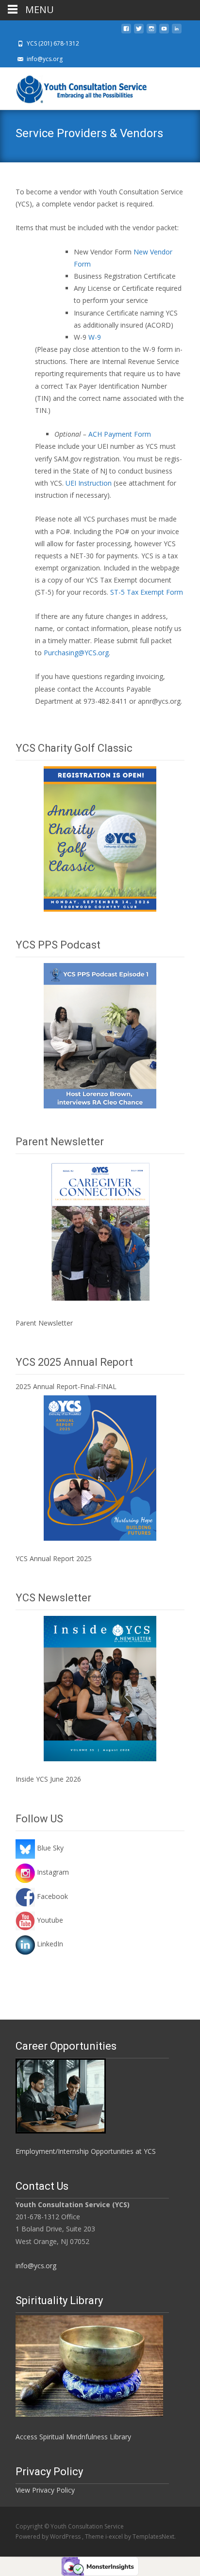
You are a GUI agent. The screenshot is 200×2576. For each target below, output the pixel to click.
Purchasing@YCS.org (76, 653)
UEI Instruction (89, 483)
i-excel (115, 2536)
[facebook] (126, 31)
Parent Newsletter (44, 1323)
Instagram (52, 1872)
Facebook (51, 1896)
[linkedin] (177, 31)
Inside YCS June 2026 (48, 1779)
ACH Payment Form (120, 434)
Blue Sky (49, 1848)
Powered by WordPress (49, 2536)
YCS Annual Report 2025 (54, 1558)
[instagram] (151, 31)
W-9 (95, 337)
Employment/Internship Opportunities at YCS (86, 2151)
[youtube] (164, 31)
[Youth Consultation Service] (76, 87)
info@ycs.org (36, 2266)
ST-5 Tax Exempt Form (147, 592)
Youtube (49, 1920)
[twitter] (139, 31)
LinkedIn (49, 1944)
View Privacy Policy (45, 2490)
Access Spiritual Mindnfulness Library (73, 2437)
